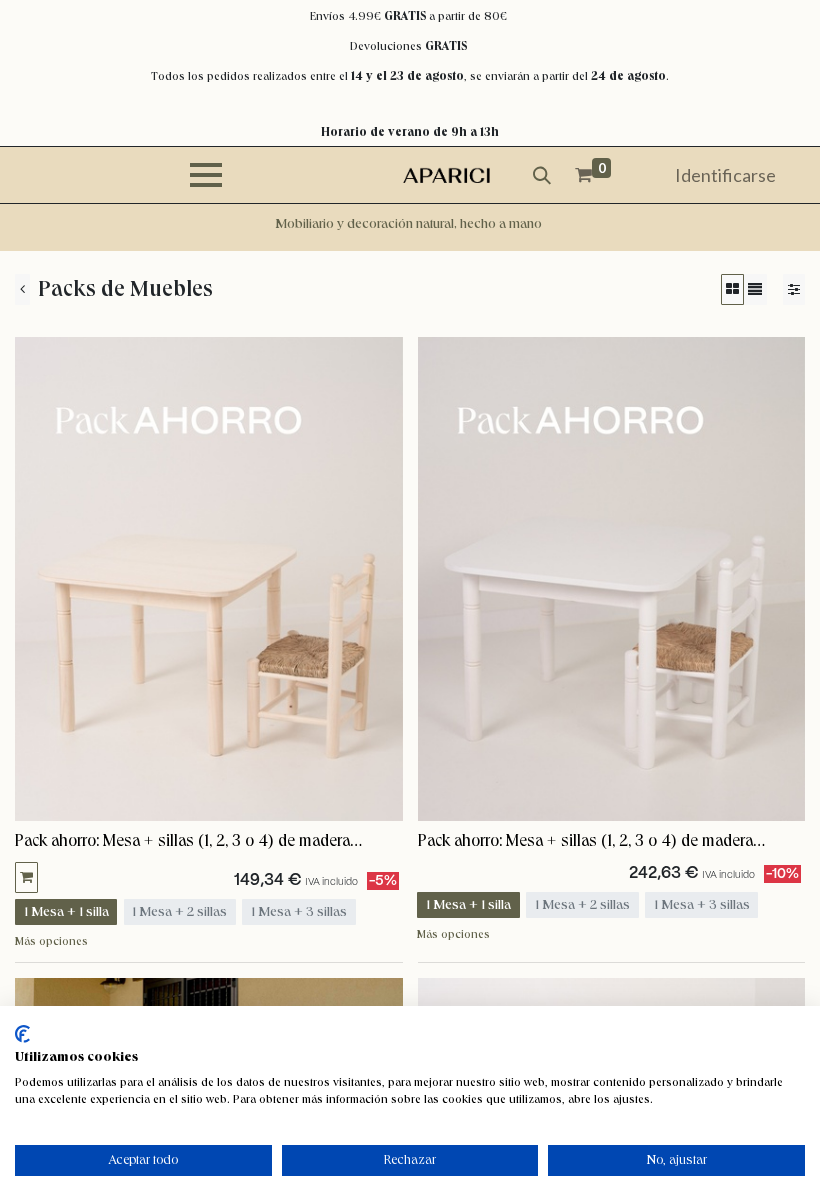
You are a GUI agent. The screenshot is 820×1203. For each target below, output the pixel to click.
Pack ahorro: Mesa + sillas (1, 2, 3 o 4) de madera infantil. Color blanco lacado (585, 842)
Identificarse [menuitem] (725, 175)
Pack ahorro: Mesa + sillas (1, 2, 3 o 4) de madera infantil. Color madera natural (182, 842)
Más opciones (51, 941)
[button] (26, 877)
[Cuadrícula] (732, 289)
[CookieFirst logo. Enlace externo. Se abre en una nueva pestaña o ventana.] (22, 1034)
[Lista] (755, 289)
